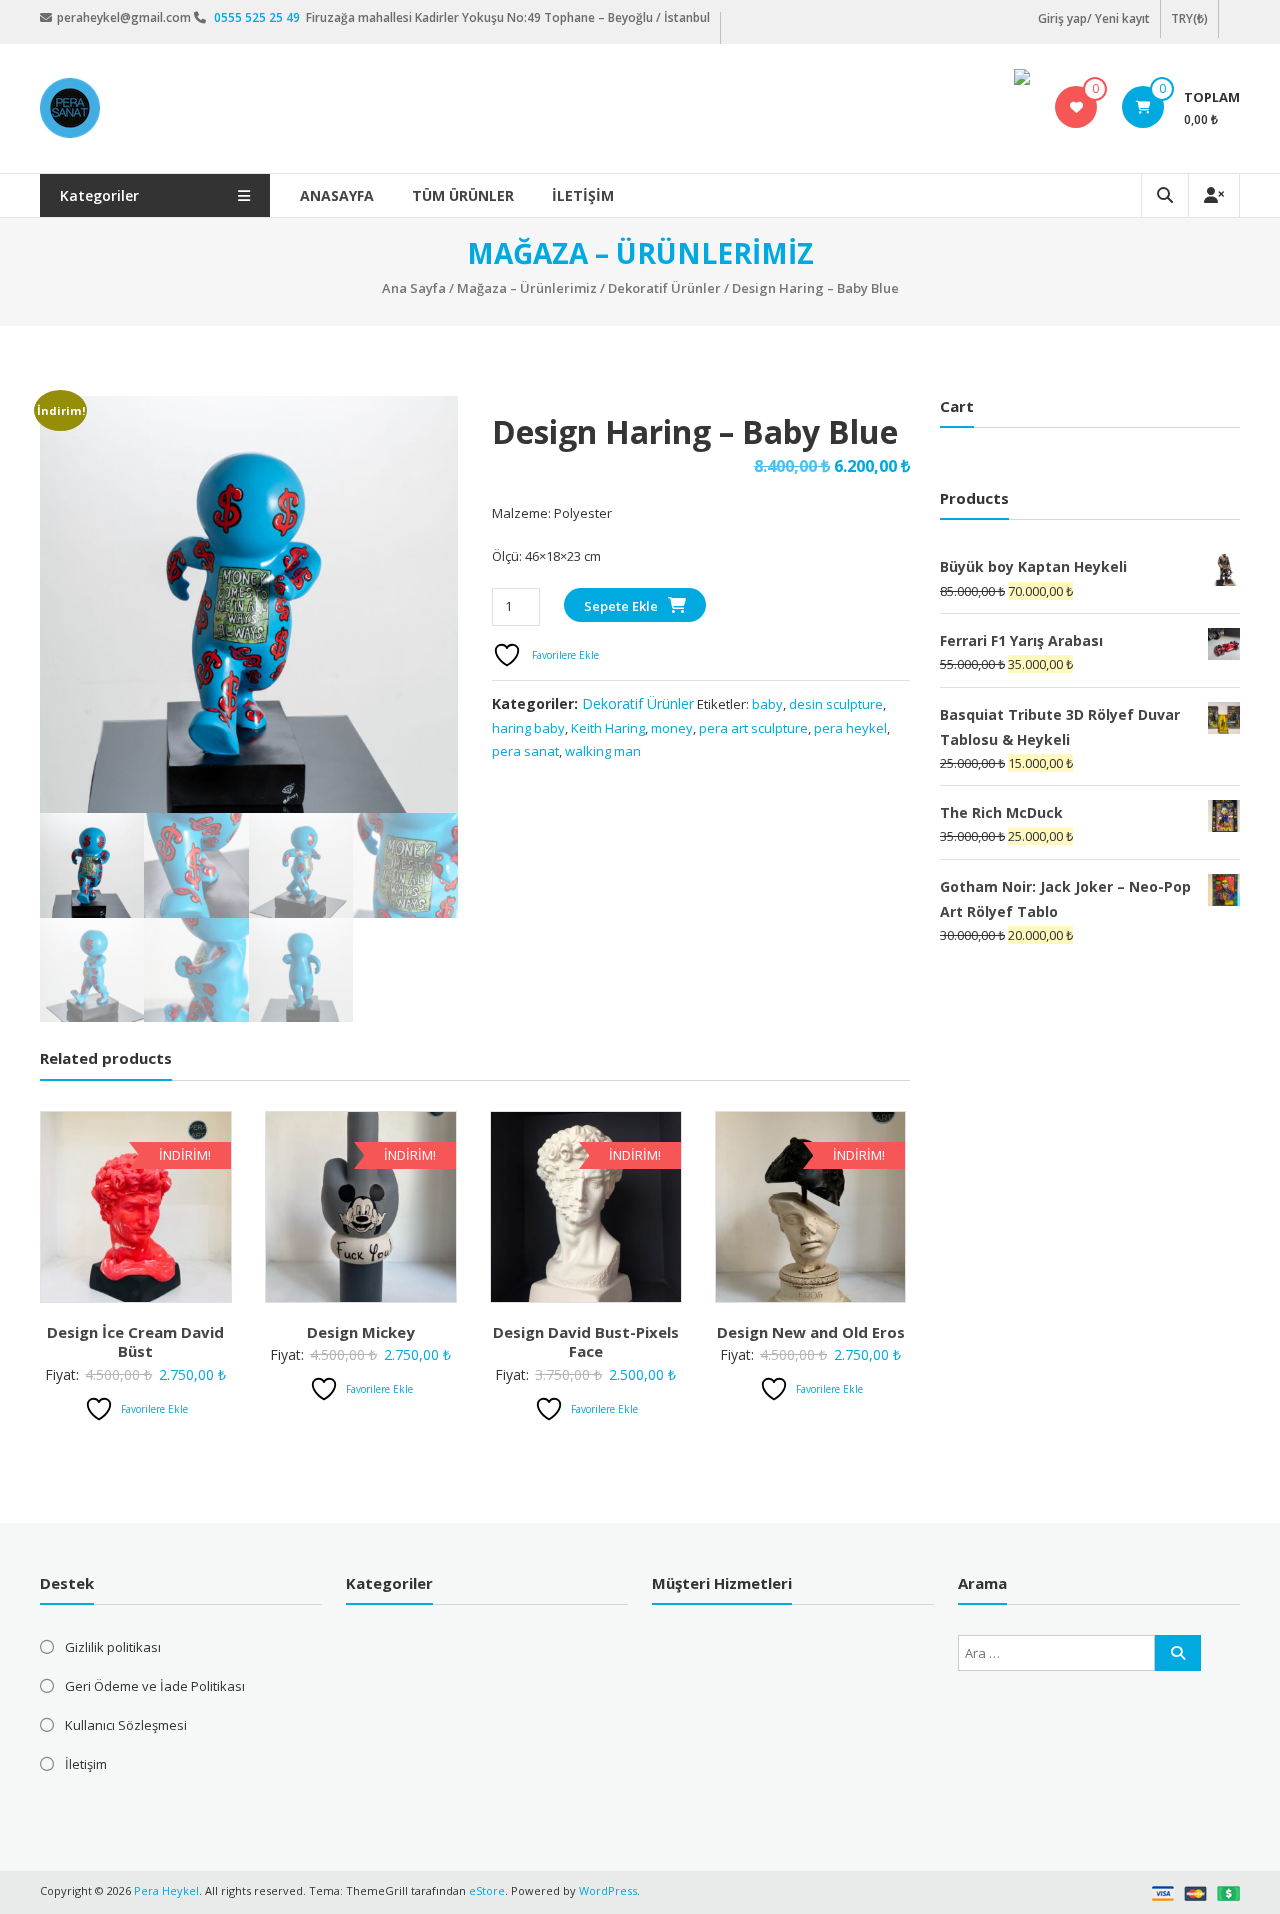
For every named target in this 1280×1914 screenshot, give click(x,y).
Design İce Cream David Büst (135, 1342)
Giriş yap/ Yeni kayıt (1094, 18)
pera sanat (525, 751)
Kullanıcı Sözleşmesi (126, 1725)
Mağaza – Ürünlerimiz (527, 288)
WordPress (608, 1890)
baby (767, 704)
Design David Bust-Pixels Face (586, 1342)
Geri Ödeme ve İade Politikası (155, 1686)
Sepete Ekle (621, 606)
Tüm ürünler (463, 195)
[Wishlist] (1076, 107)
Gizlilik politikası (113, 1647)
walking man (603, 751)
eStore (487, 1890)
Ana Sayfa (414, 288)
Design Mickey (361, 1332)
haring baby (528, 728)
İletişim (583, 195)
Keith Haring (608, 728)
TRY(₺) (1189, 18)
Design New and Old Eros (811, 1332)
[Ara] (1178, 1653)
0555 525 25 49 (258, 17)
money (672, 728)
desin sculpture (836, 704)
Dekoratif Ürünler (664, 288)
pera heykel (850, 728)
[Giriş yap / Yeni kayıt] (1214, 195)
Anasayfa (337, 195)
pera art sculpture (753, 728)
